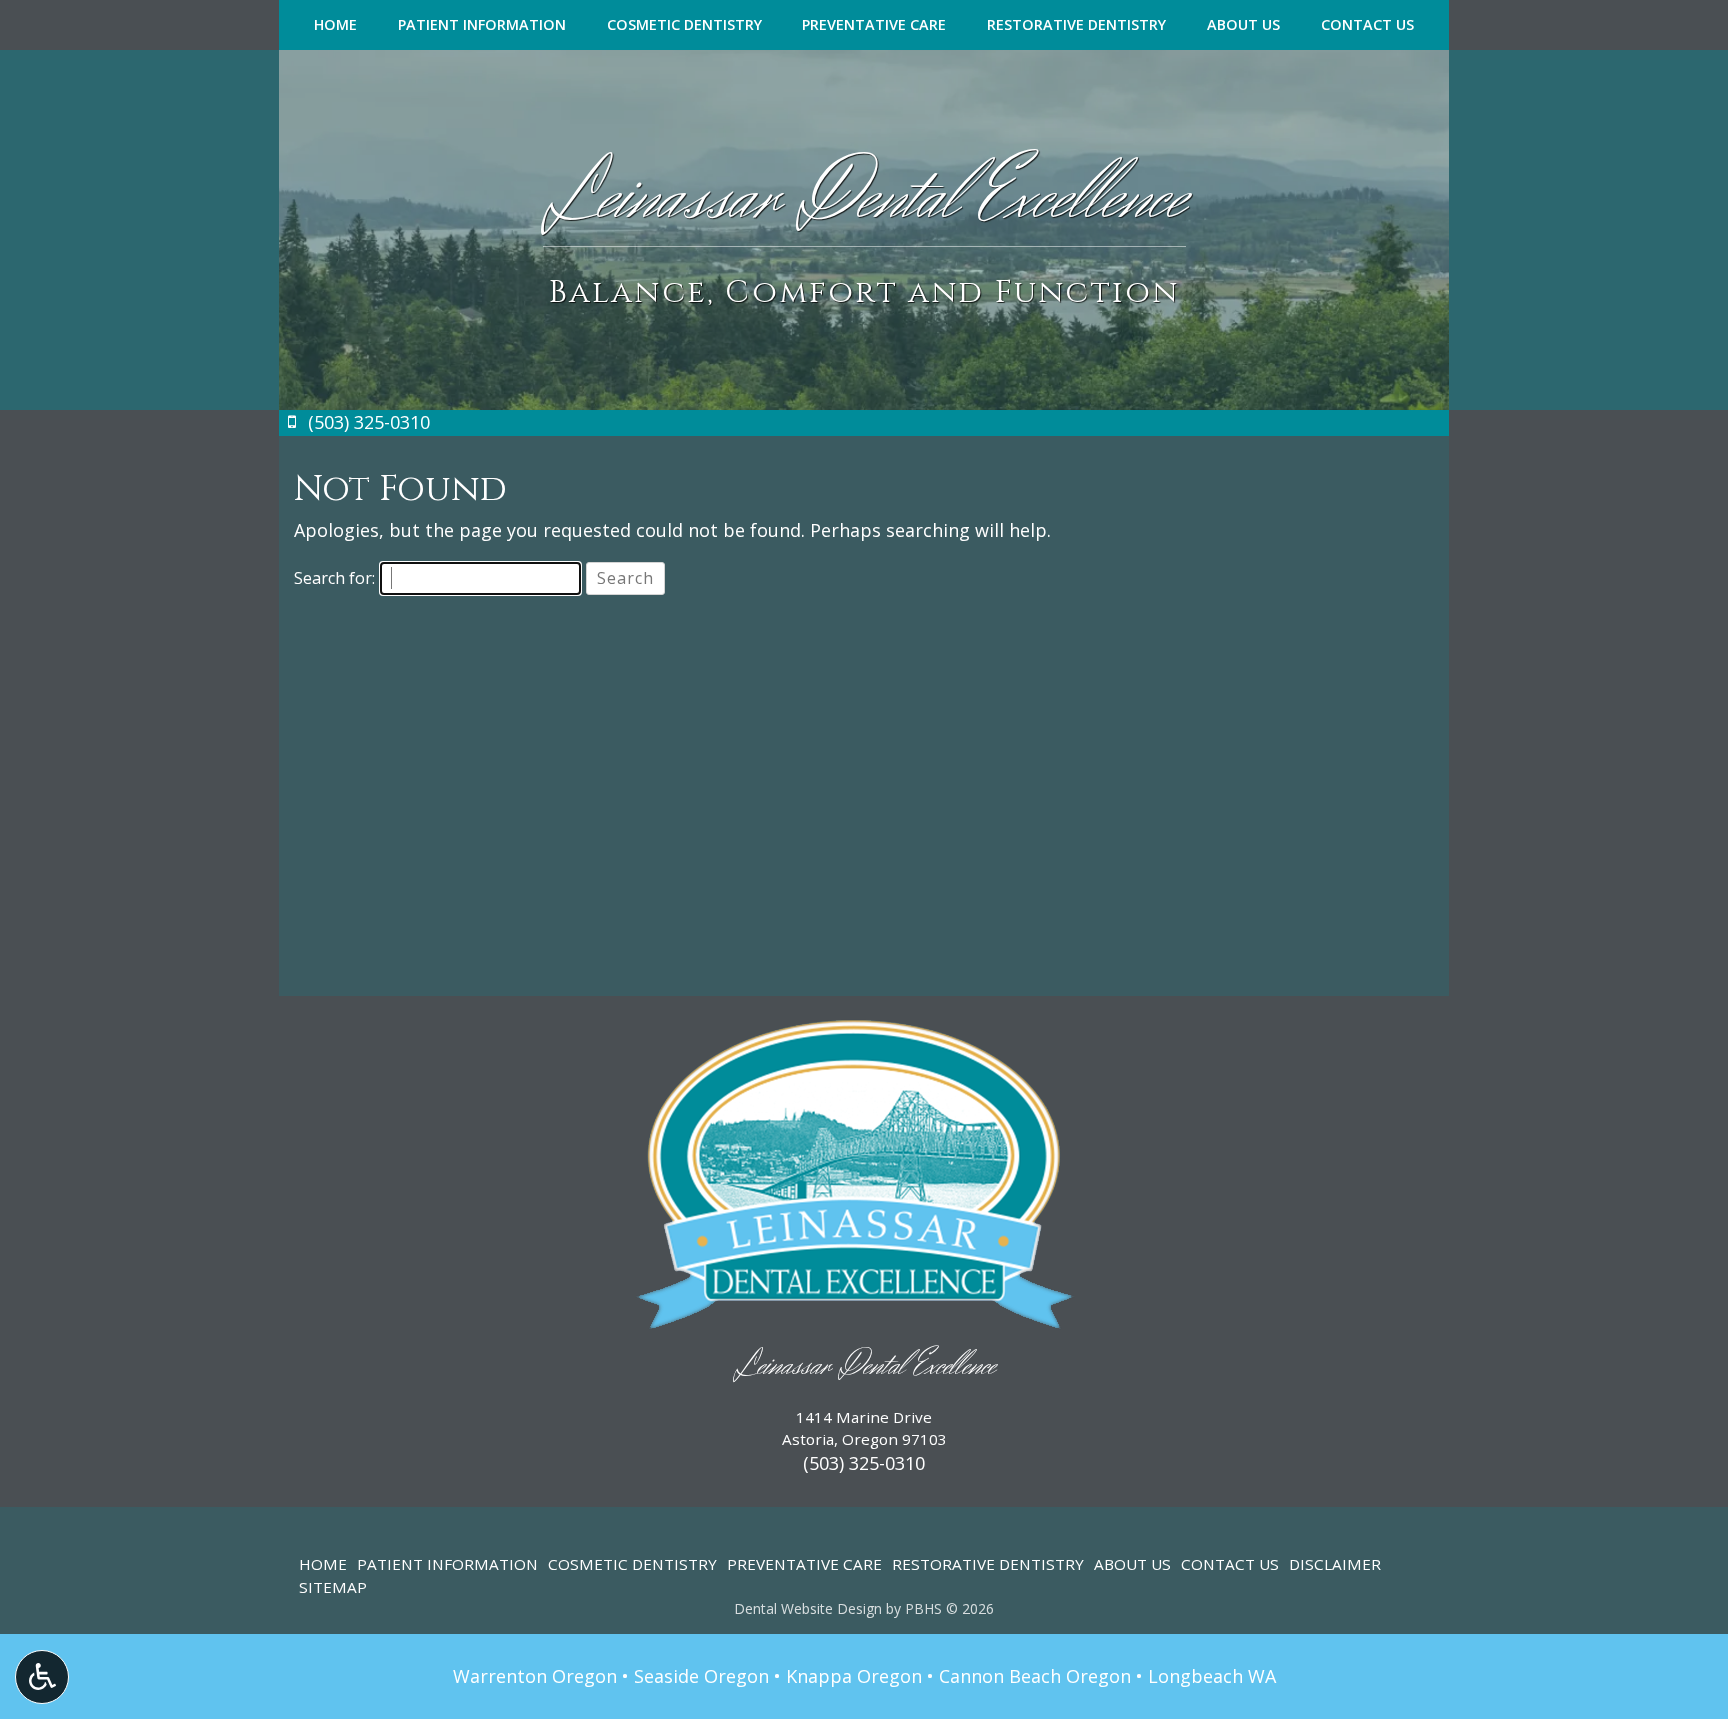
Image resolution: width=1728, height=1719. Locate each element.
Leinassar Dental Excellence (864, 1366)
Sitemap (333, 1587)
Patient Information (482, 25)
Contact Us (1367, 25)
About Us (1243, 25)
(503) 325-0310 (864, 1463)
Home (335, 25)
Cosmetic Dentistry (684, 25)
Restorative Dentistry (1076, 25)
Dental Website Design (808, 1608)
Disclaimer (1335, 1564)
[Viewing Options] (42, 1677)
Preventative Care (874, 25)
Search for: (334, 578)
